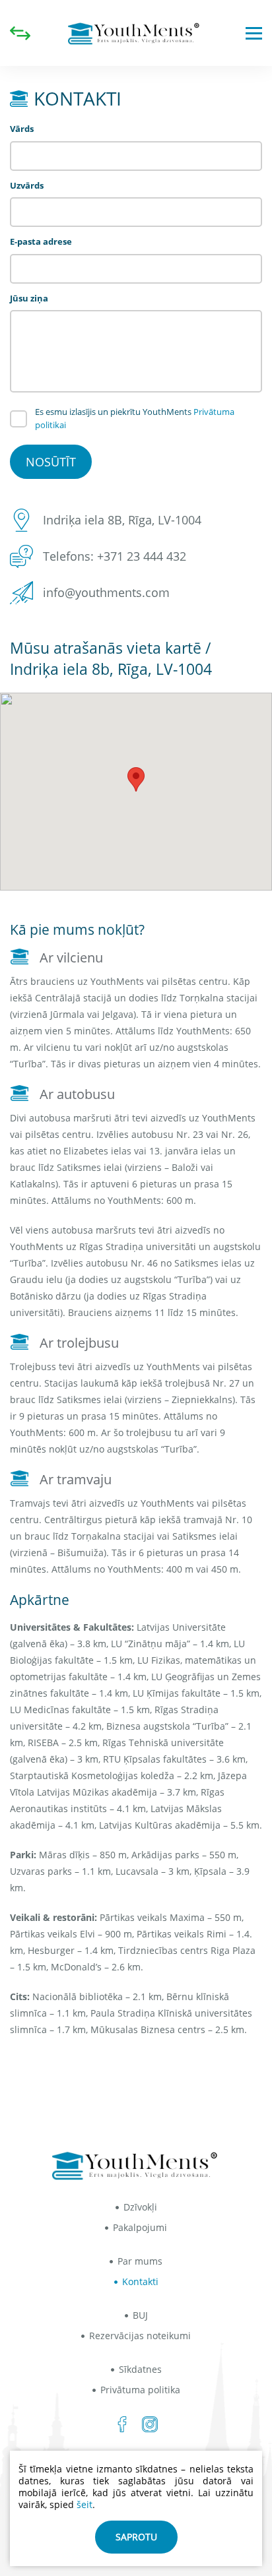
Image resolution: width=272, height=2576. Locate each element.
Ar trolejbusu (79, 1343)
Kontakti (140, 2281)
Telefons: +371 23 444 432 (115, 556)
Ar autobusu (77, 1094)
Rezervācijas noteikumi (140, 2336)
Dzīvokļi (140, 2207)
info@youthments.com (106, 592)
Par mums (140, 2261)
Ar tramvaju (76, 1479)
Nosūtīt (51, 462)
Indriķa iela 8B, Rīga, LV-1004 (122, 520)
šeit (85, 2504)
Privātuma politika (140, 2390)
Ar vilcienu (71, 958)
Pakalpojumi (140, 2227)
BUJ (140, 2315)
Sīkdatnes (140, 2369)
